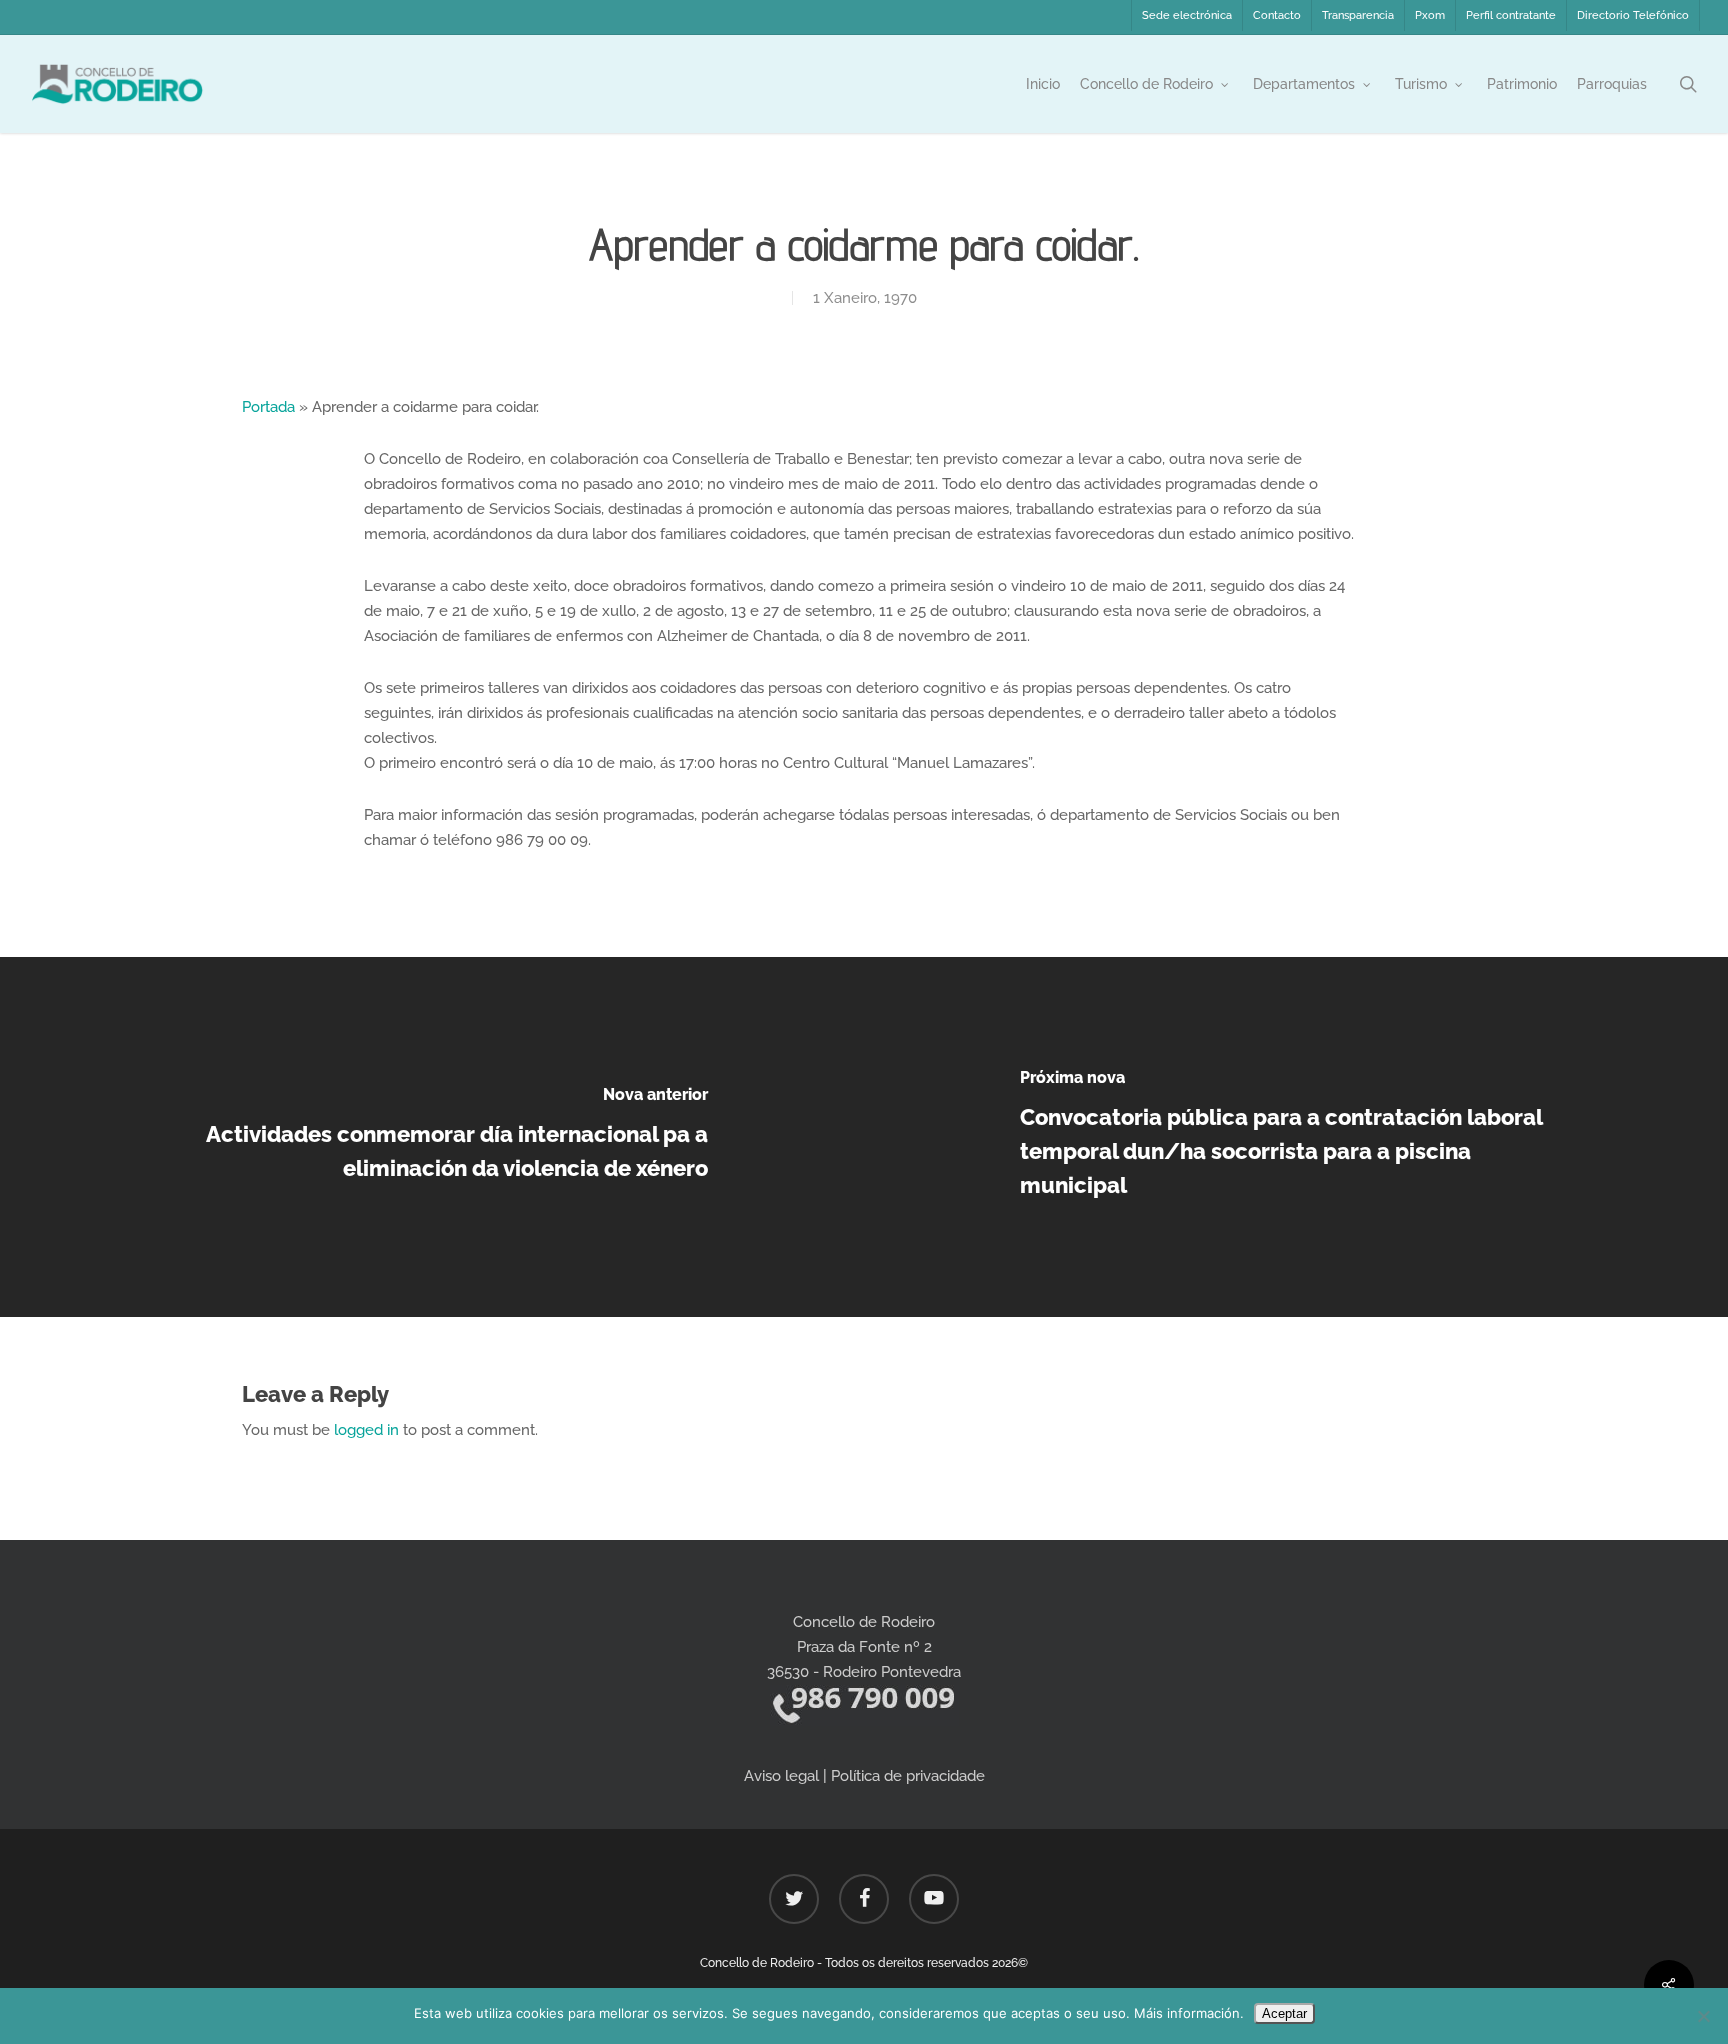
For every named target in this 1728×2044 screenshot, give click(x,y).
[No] (1703, 2016)
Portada (268, 407)
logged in (366, 1430)
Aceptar (1284, 2013)
